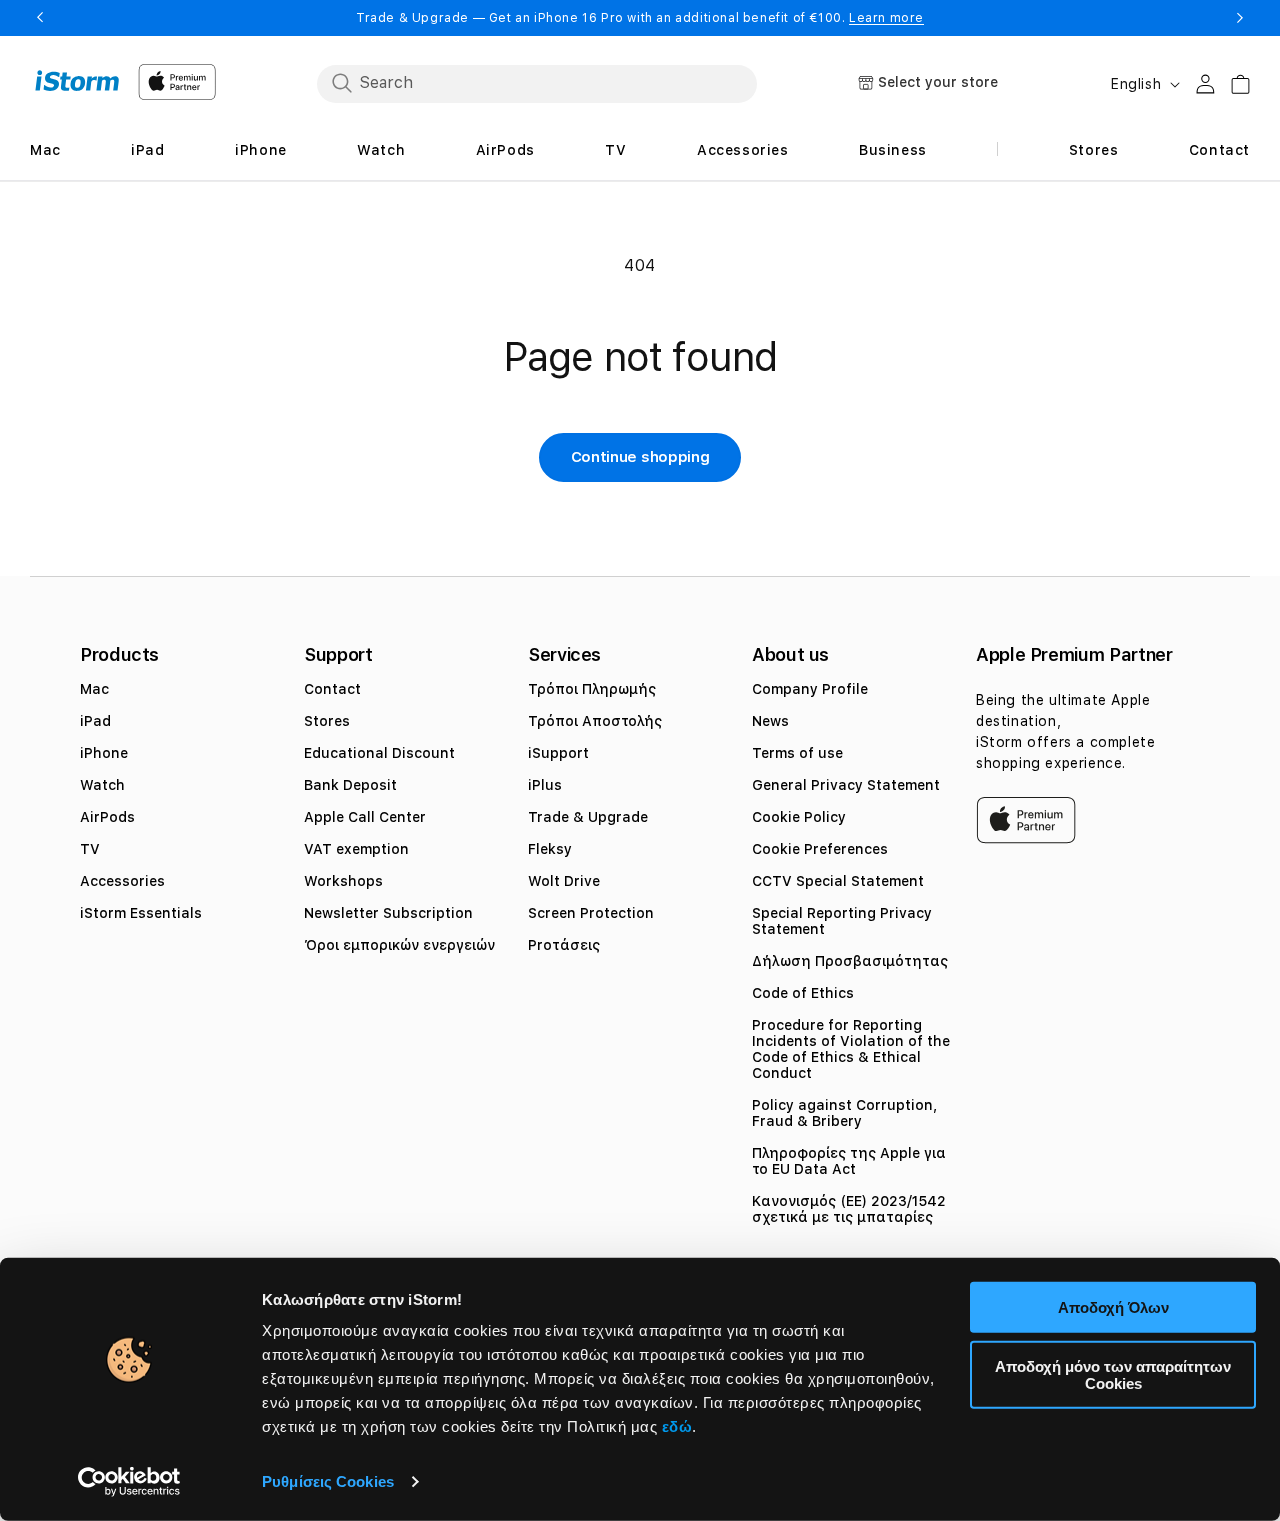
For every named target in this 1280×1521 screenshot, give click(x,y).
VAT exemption (356, 849)
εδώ (677, 1426)
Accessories (122, 881)
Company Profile (810, 689)
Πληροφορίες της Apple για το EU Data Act (849, 1161)
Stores (327, 721)
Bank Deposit (350, 785)
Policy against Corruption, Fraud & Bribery (844, 1113)
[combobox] (537, 83)
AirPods (107, 817)
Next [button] (1240, 18)
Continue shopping (640, 457)
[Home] (77, 81)
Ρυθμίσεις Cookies (328, 1481)
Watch (102, 785)
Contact (332, 689)
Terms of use (797, 753)
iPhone (104, 753)
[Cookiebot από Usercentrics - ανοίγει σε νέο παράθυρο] (129, 1482)
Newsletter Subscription (388, 913)
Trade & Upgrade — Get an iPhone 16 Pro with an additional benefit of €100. (640, 18)
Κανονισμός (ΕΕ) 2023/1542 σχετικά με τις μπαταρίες (849, 1209)
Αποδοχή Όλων (1113, 1307)
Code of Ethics (803, 993)
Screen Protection (591, 913)
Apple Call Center (365, 817)
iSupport (558, 753)
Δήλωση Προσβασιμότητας (850, 961)
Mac (94, 689)
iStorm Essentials (141, 913)
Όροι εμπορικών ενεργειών (399, 945)
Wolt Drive (564, 881)
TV (90, 849)
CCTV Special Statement (838, 881)
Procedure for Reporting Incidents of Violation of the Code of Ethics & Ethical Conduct (851, 1049)
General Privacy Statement (846, 785)
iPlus (545, 785)
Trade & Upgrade (588, 817)
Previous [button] (40, 18)
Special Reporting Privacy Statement (842, 921)
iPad (95, 721)
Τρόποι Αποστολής (595, 721)
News (770, 721)
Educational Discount (379, 753)
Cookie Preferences (820, 849)
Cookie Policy (799, 817)
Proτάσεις (564, 945)
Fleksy (550, 849)
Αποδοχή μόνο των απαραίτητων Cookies (1113, 1374)
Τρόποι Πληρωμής (592, 689)
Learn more (886, 18)
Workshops (343, 881)
